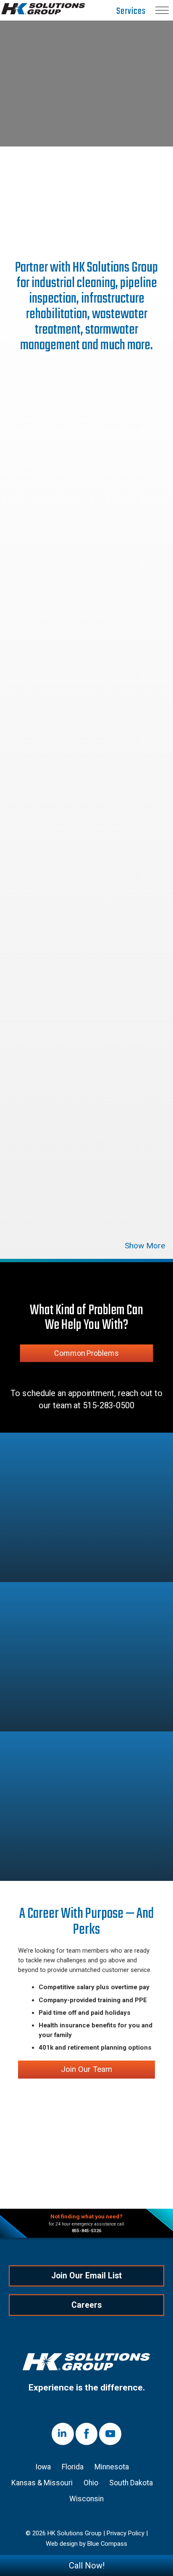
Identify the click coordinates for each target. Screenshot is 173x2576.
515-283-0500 (109, 1406)
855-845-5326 (86, 2231)
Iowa (43, 2467)
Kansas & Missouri (42, 2483)
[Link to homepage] (86, 2363)
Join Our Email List (86, 2276)
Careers (86, 2305)
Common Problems (86, 1353)
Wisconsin (86, 2499)
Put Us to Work (86, 199)
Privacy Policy (126, 2534)
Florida (73, 2467)
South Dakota (131, 2483)
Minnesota (112, 2467)
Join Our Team (86, 2069)
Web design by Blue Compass (86, 2544)
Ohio (91, 2483)
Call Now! (87, 2566)
